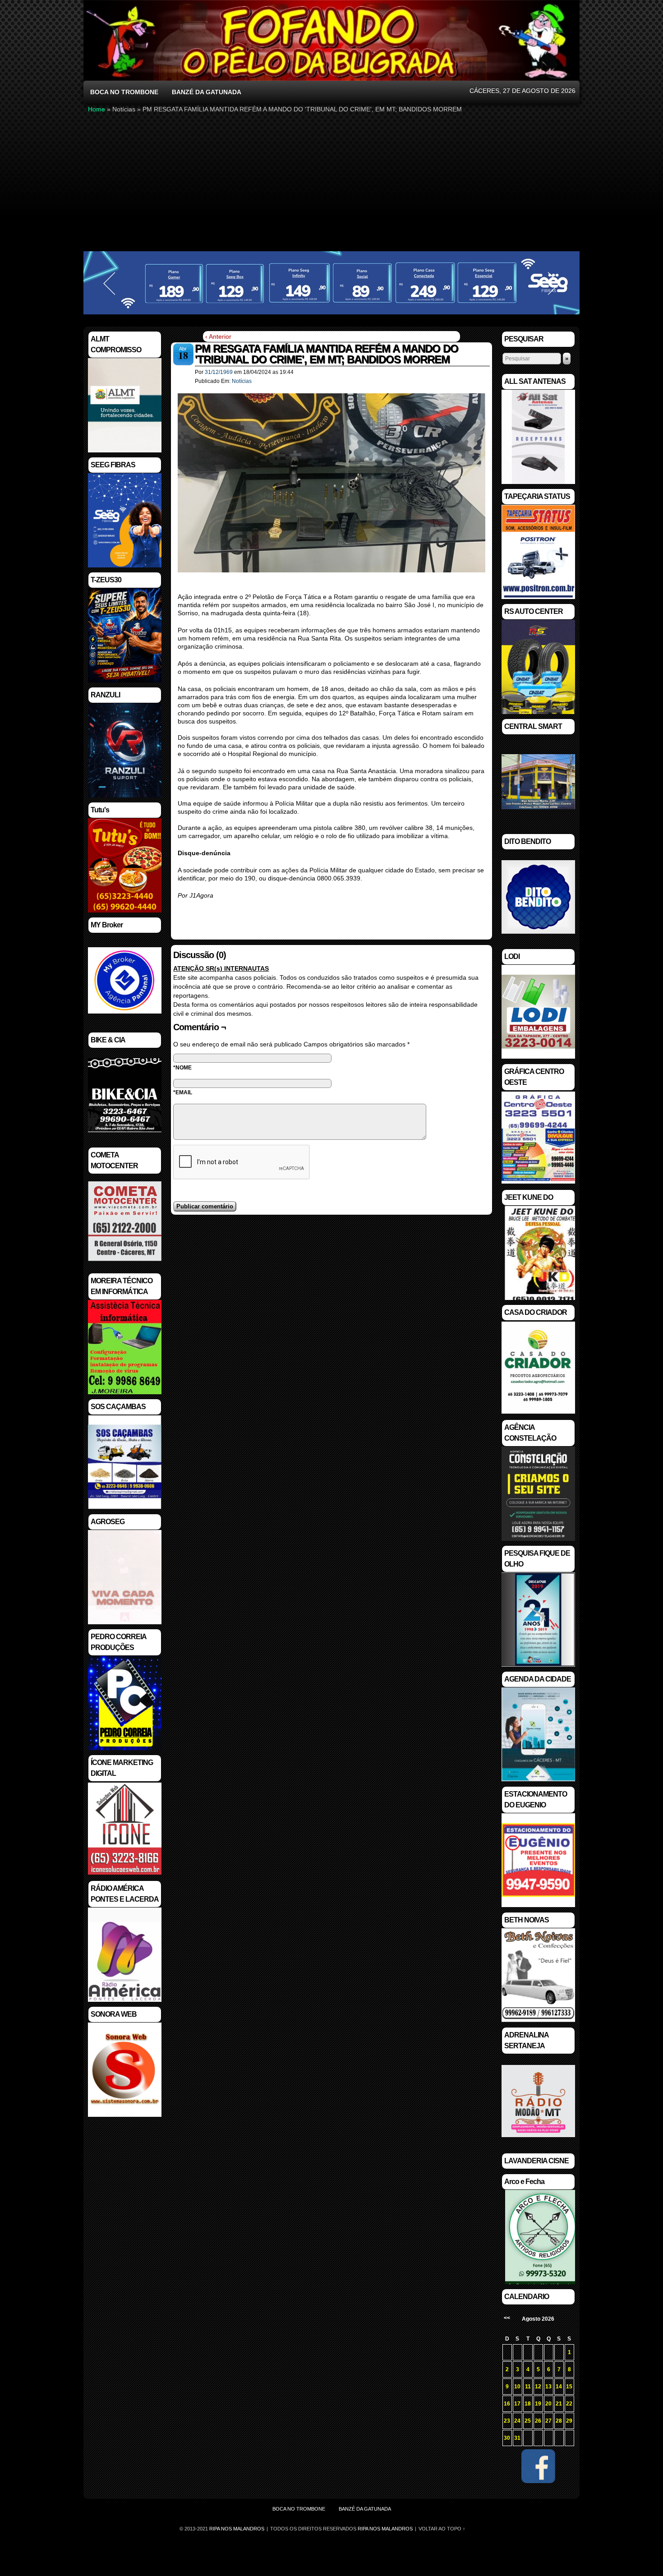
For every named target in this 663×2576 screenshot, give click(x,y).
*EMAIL (183, 1092)
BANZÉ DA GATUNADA (207, 92)
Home (97, 109)
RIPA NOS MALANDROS (385, 2529)
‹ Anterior (218, 336)
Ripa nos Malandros (237, 2529)
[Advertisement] (331, 182)
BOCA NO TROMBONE (124, 92)
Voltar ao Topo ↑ (442, 2529)
